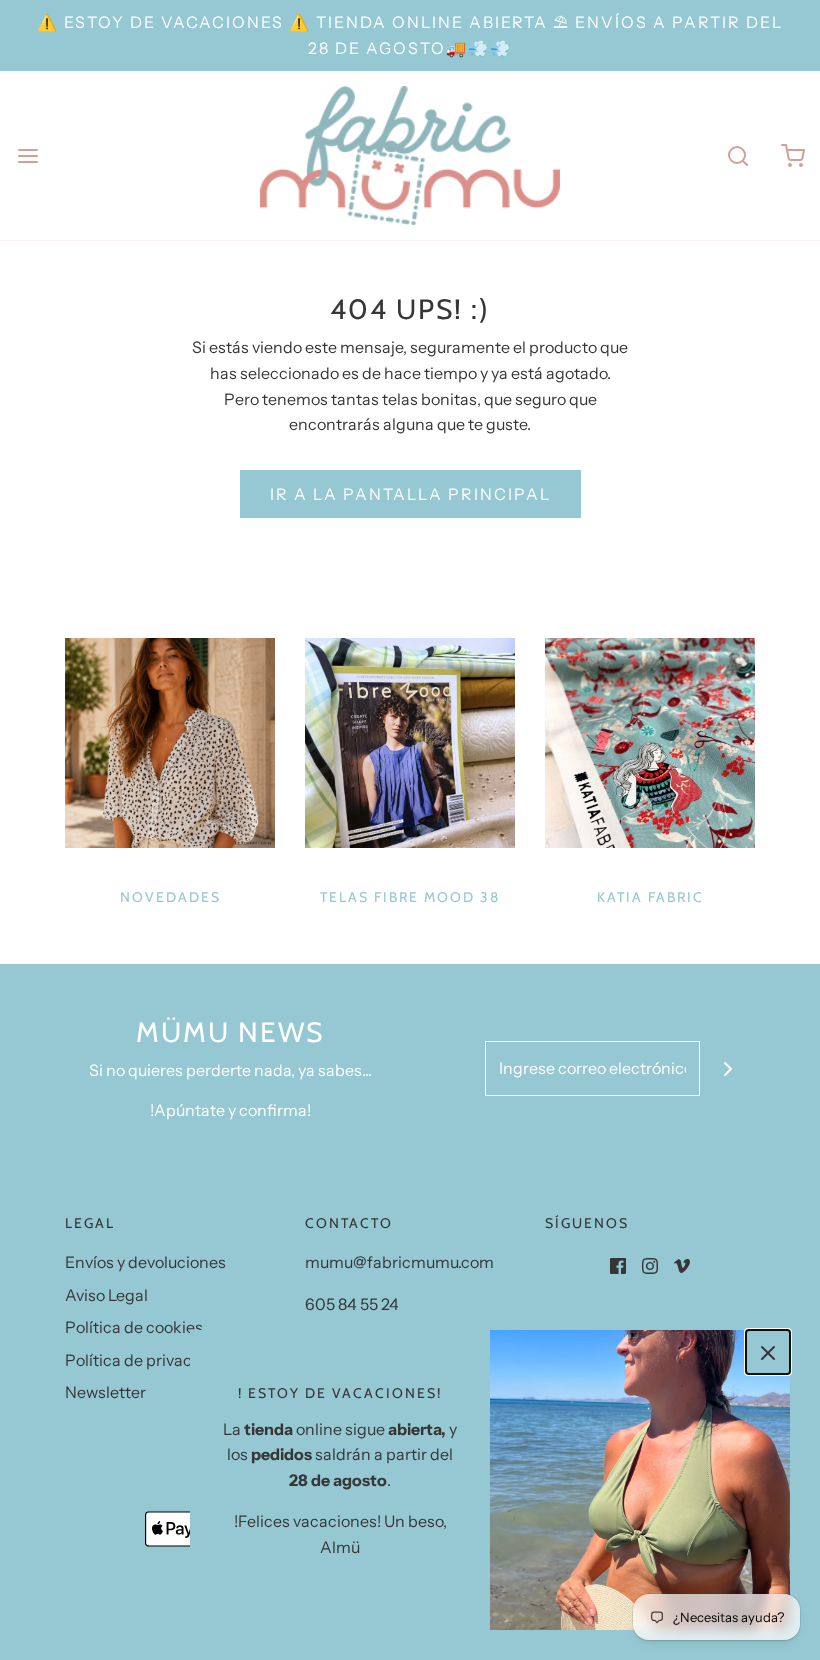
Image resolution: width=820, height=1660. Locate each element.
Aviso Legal (106, 1295)
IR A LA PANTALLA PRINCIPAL (410, 494)
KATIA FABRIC (650, 897)
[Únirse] (727, 1068)
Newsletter (105, 1392)
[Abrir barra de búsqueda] (737, 155)
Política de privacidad (145, 1360)
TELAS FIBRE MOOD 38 (410, 897)
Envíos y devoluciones (145, 1262)
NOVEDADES (170, 897)
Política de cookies (134, 1327)
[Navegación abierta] (27, 155)
